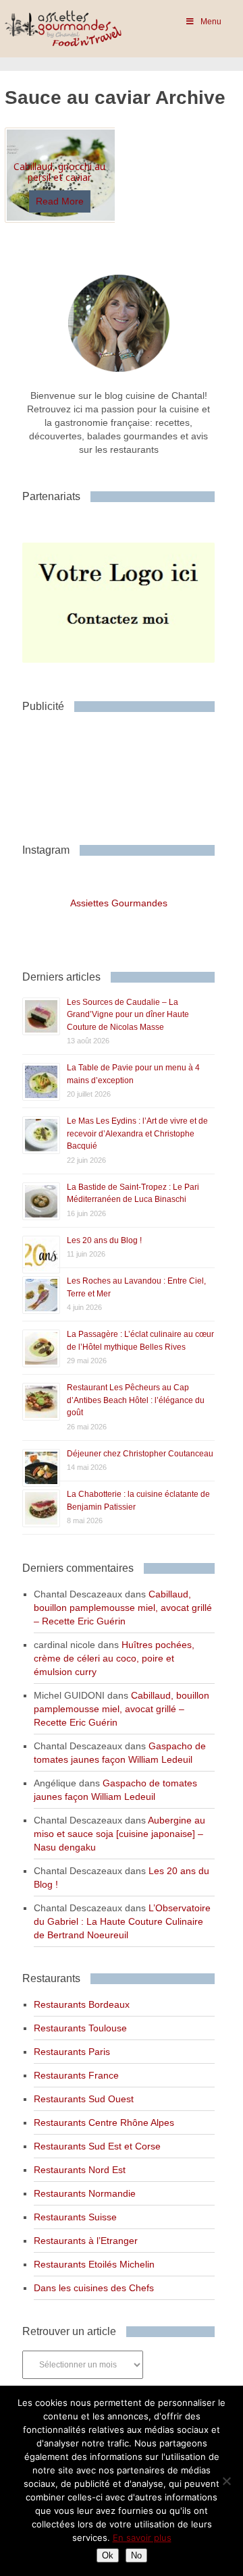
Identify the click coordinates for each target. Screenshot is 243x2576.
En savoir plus (142, 2538)
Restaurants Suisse (75, 2217)
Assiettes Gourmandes (119, 903)
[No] (226, 2481)
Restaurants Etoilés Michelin (94, 2264)
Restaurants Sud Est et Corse (97, 2146)
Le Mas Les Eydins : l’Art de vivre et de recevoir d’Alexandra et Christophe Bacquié (137, 1133)
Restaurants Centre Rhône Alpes (104, 2122)
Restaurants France (76, 2075)
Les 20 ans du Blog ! (104, 1240)
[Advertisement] (130, 773)
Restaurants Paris (72, 2052)
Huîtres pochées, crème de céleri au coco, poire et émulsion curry (114, 1658)
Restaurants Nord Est (80, 2170)
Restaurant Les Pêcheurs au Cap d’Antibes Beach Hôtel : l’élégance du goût (136, 1400)
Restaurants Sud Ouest (84, 2099)
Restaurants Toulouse (80, 2028)
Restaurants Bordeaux (82, 2004)
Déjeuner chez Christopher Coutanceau (140, 1454)
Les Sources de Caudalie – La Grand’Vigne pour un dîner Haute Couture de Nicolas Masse (128, 1015)
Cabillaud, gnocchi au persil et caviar (59, 172)
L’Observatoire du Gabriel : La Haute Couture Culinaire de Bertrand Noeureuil (122, 1921)
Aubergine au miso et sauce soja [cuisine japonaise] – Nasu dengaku (119, 1834)
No (136, 2555)
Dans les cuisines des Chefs (94, 2288)
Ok (108, 2555)
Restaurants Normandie (85, 2193)
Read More (60, 201)
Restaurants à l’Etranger (86, 2241)
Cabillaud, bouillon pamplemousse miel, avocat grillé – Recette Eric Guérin (123, 1608)
